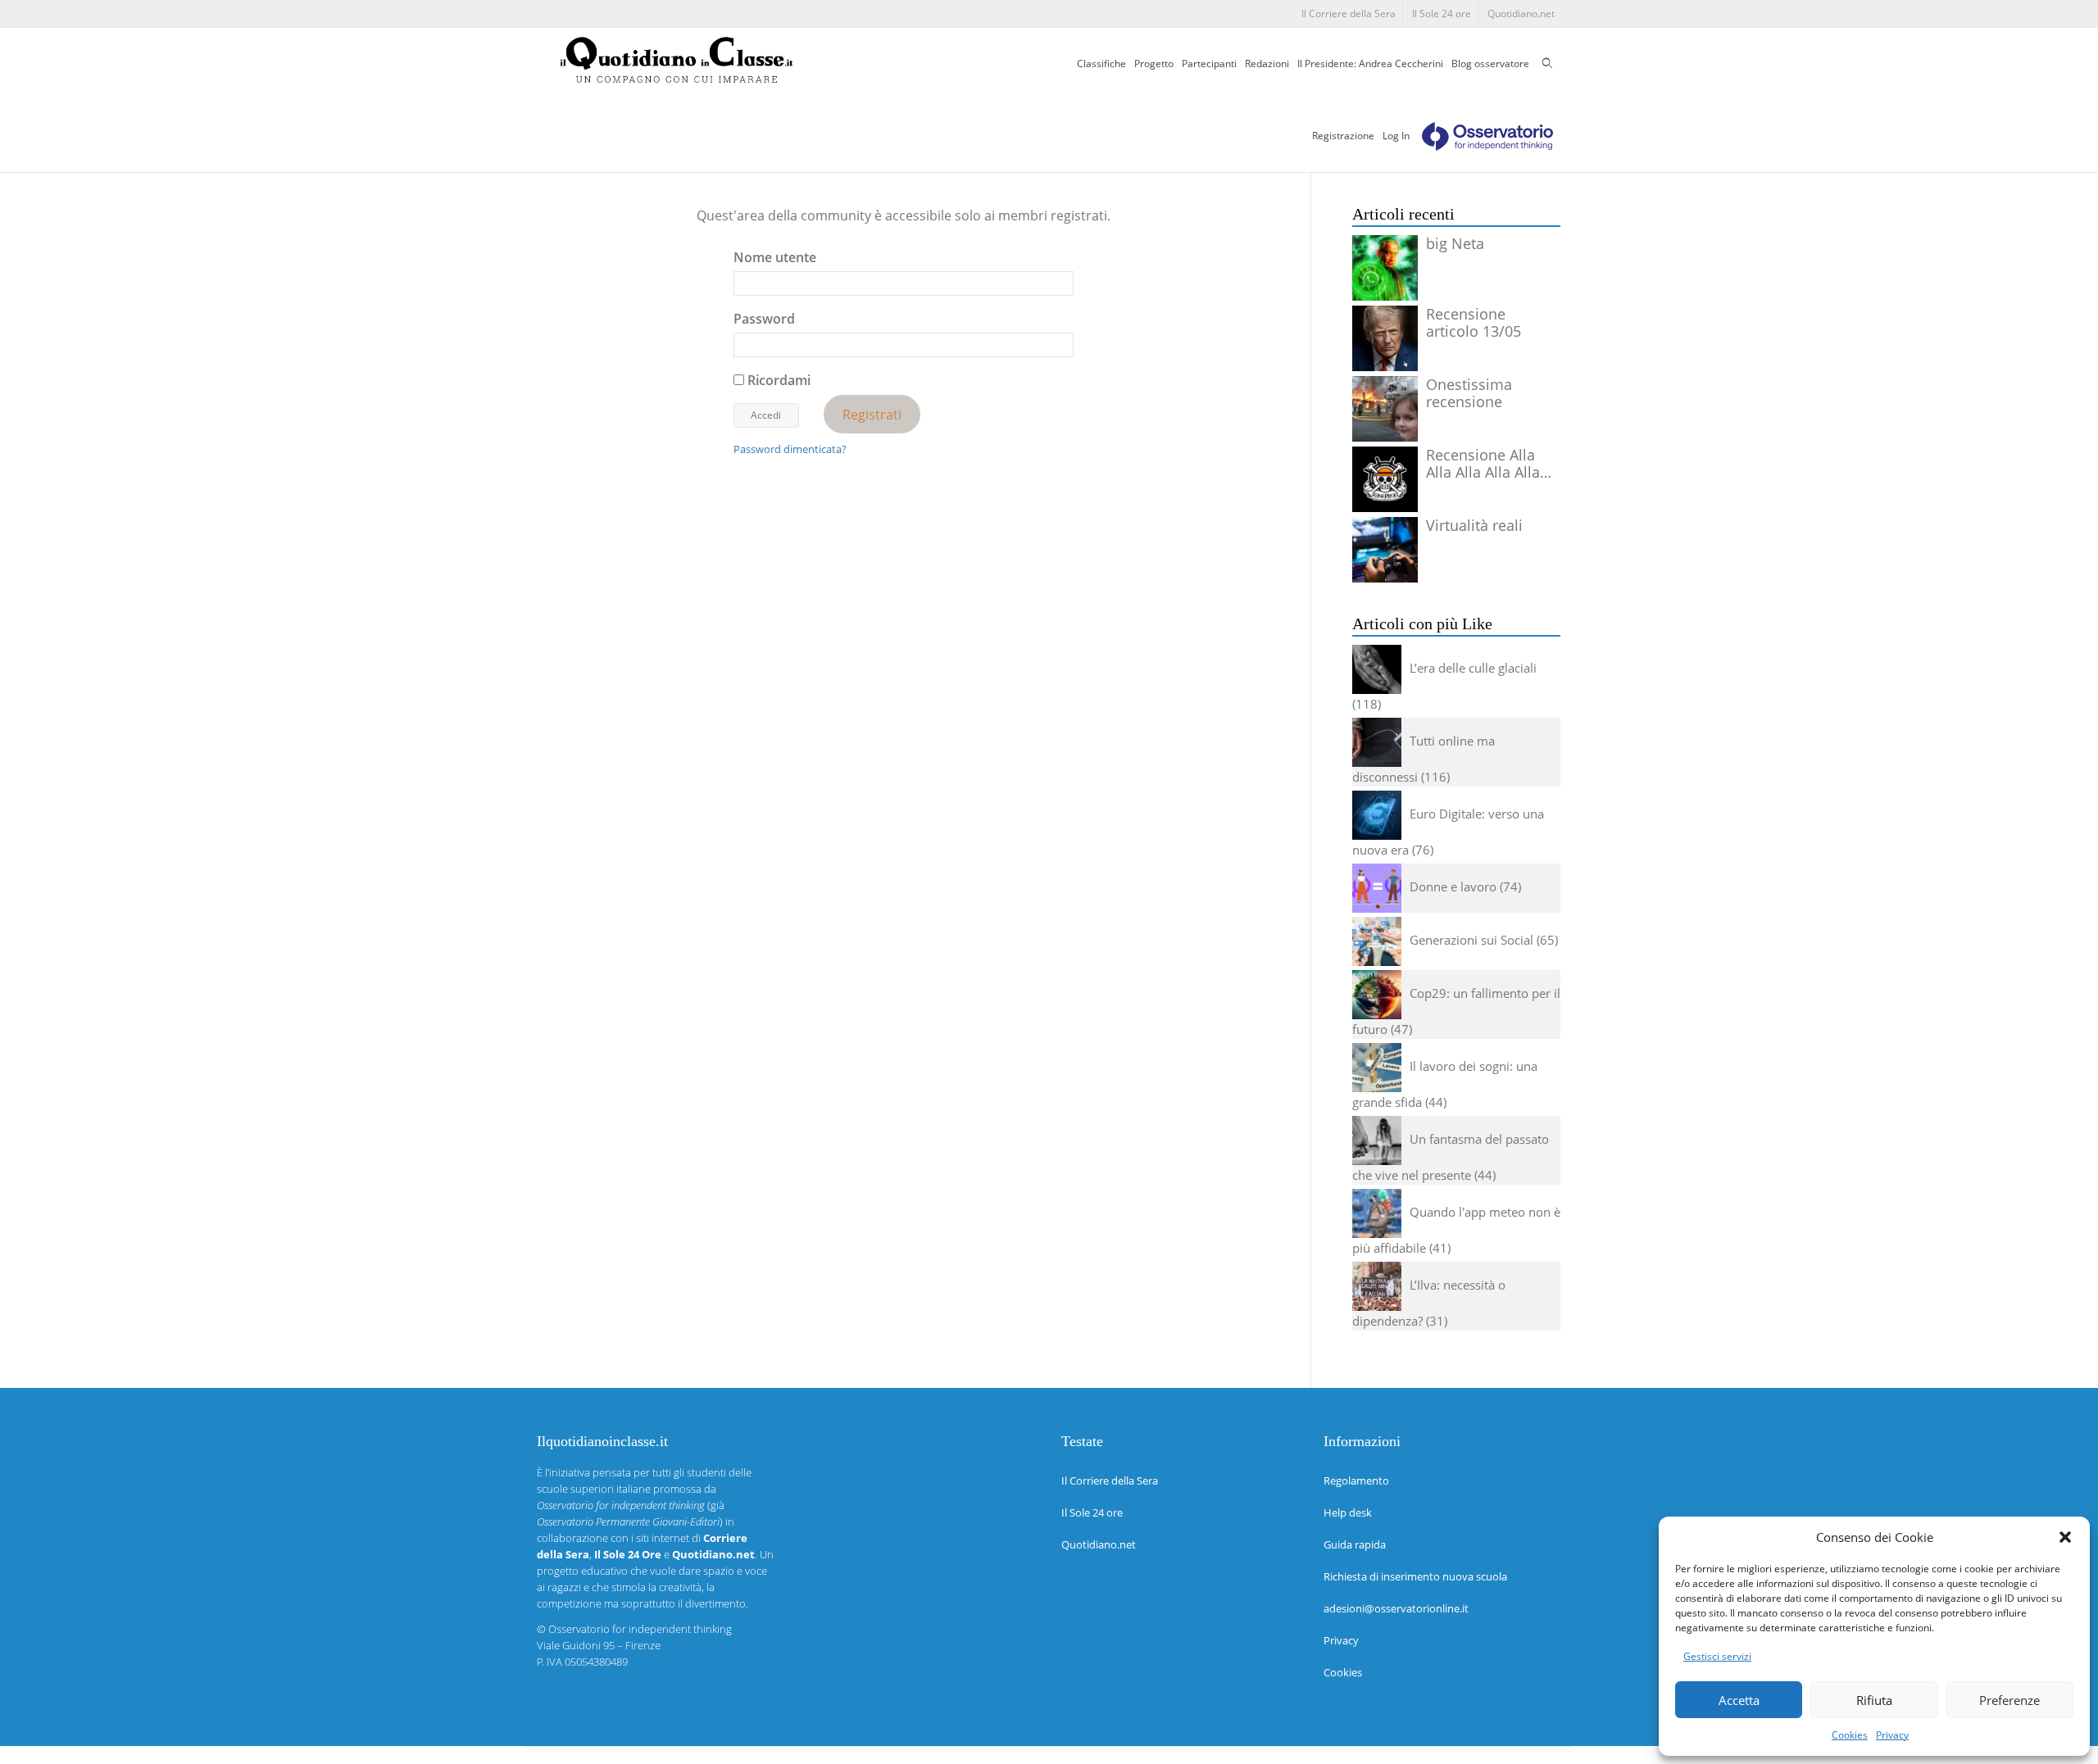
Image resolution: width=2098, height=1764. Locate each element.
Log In (1396, 136)
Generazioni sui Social (1471, 940)
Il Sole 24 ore (1442, 14)
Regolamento (1356, 1481)
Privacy (1892, 1735)
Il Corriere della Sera (1349, 14)
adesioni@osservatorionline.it (1396, 1608)
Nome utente (775, 257)
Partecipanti (1209, 63)
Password (764, 319)
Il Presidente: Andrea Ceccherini (1370, 63)
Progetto (1154, 63)
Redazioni (1267, 63)
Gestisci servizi (1717, 1656)
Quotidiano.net (1521, 14)
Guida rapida (1355, 1544)
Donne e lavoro (1453, 887)
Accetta (1739, 1700)
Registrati (872, 414)
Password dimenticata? (790, 449)
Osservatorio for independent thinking (640, 1629)
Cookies (1850, 1735)
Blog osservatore (1490, 63)
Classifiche (1101, 63)
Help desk (1348, 1512)
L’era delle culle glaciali (1473, 668)
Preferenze (2009, 1700)
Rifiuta (1874, 1700)
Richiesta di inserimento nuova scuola (1415, 1576)
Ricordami (777, 380)
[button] (2065, 1537)
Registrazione (1343, 136)
